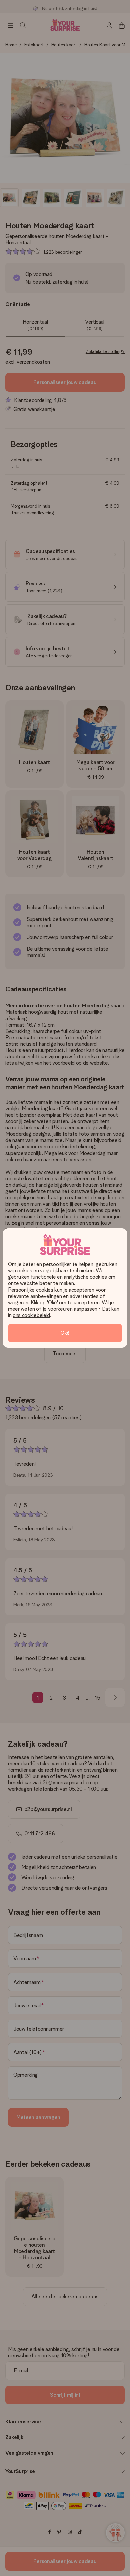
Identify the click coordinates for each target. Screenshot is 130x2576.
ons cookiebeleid (31, 1315)
